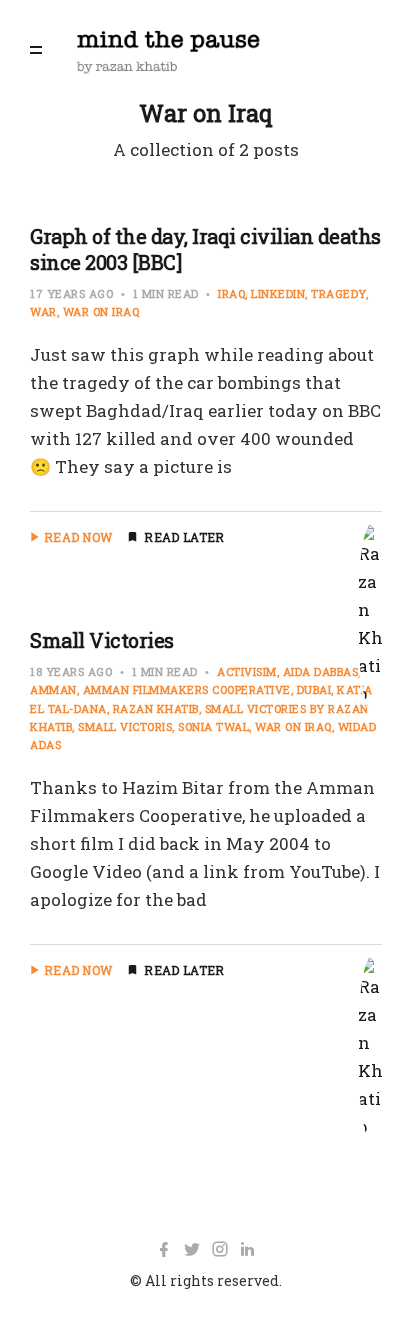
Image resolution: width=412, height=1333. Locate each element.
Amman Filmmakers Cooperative (187, 689)
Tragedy (338, 293)
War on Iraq (101, 311)
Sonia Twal (213, 726)
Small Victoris (125, 726)
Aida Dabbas (321, 671)
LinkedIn (278, 293)
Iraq (231, 293)
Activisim (247, 671)
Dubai (314, 689)
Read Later (184, 537)
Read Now (78, 537)
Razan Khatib (156, 708)
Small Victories (102, 640)
